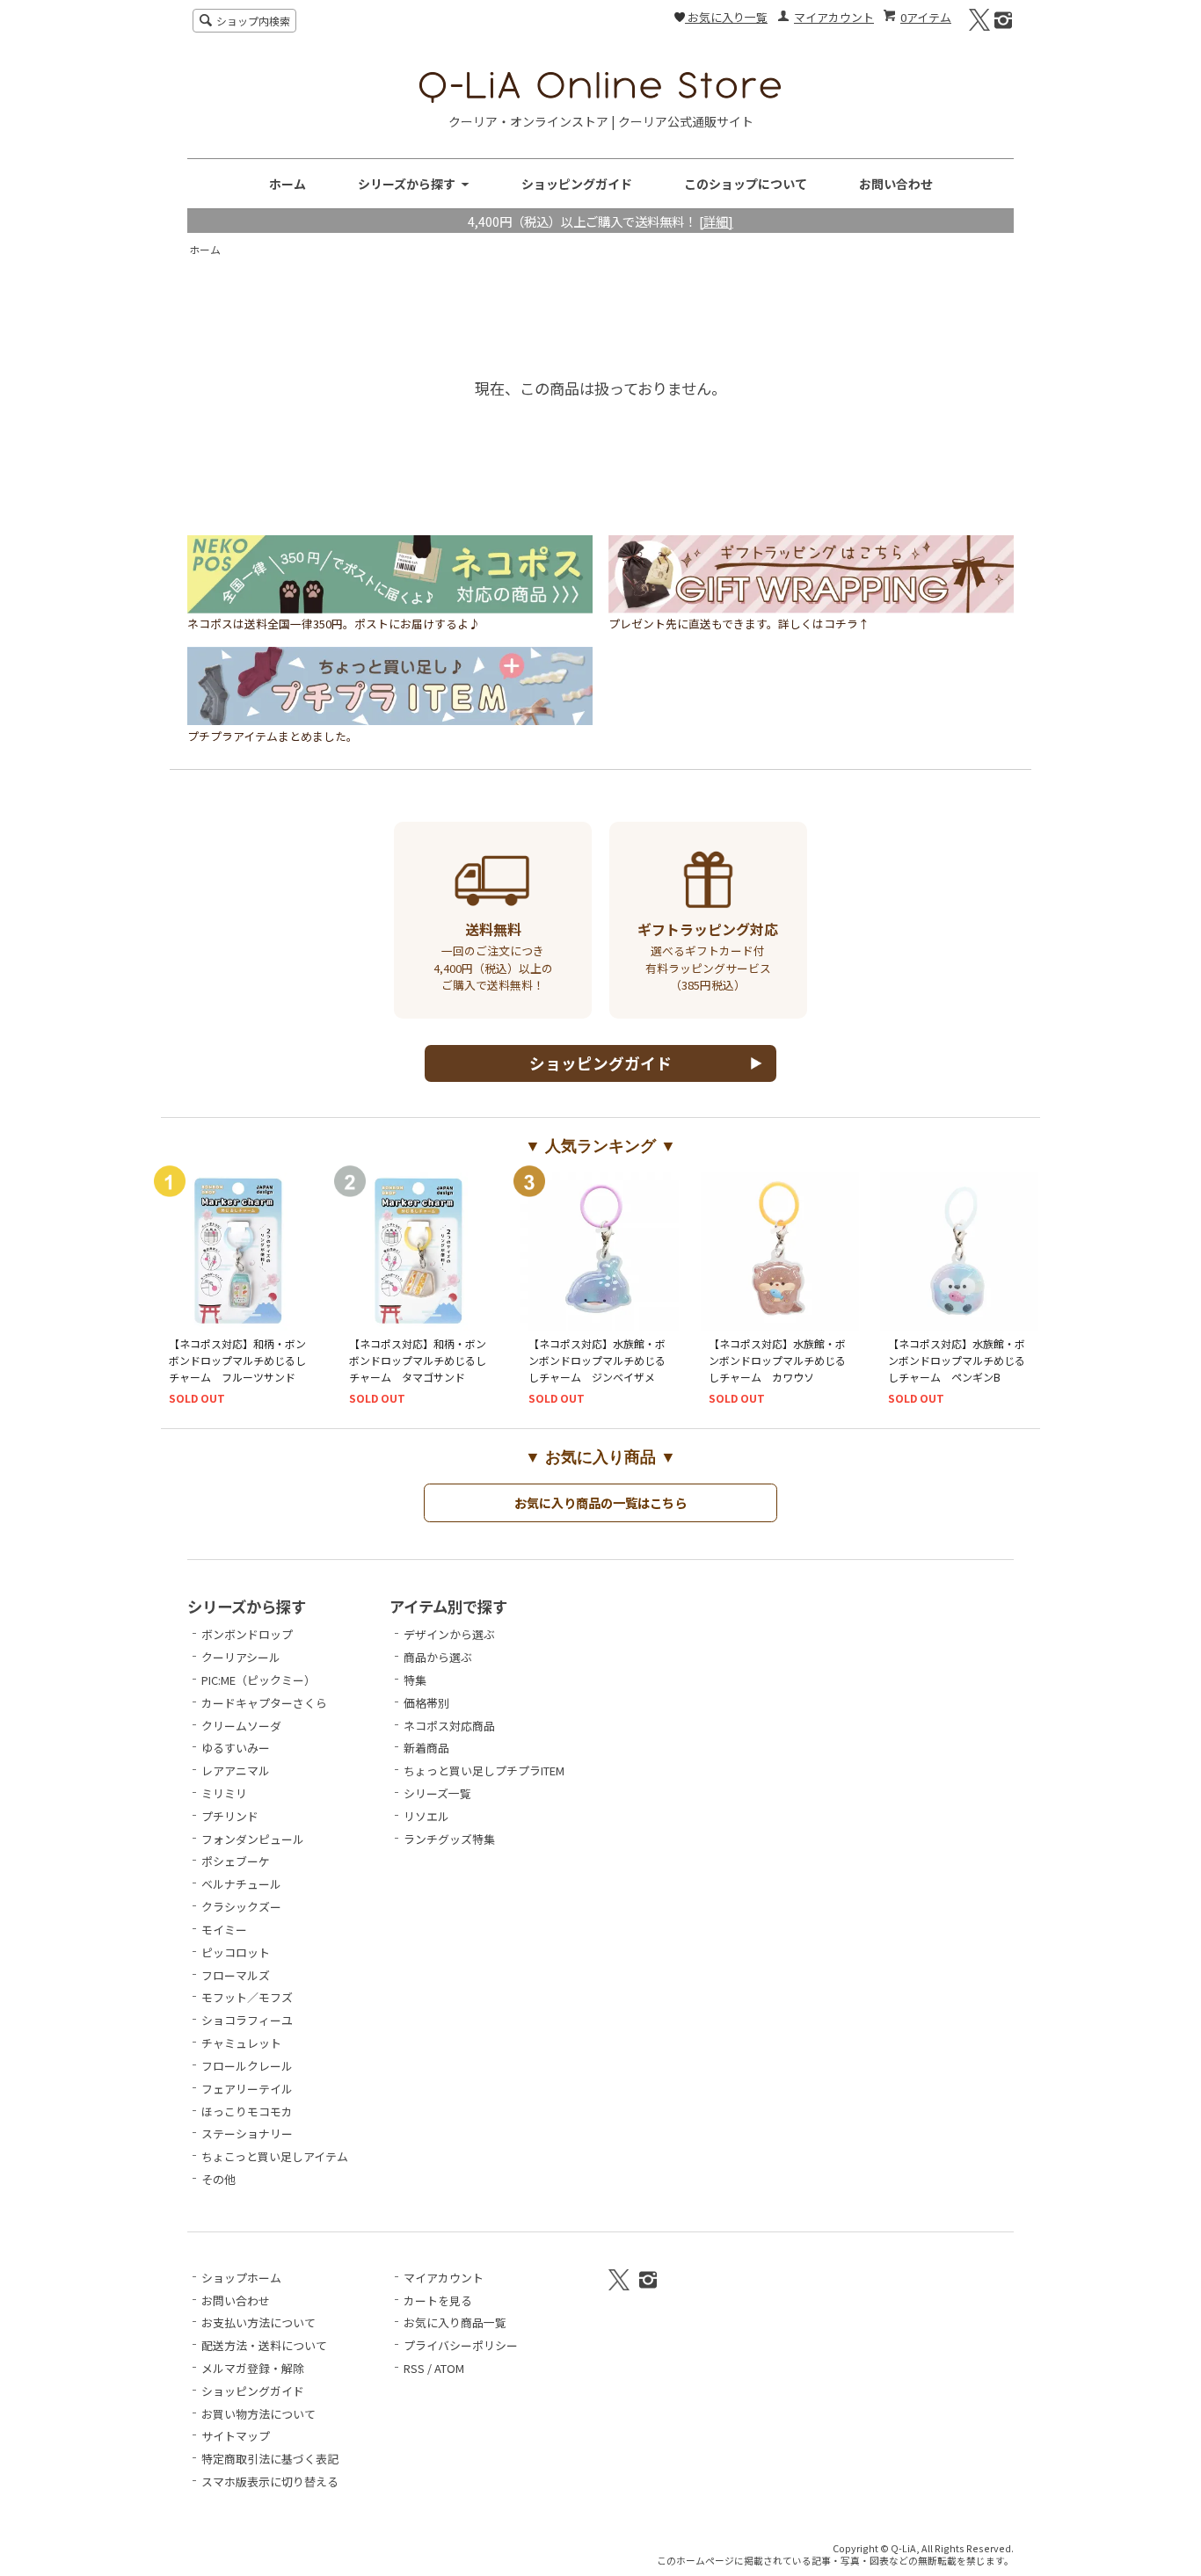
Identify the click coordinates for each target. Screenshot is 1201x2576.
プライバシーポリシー (461, 2345)
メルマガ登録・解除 (253, 2368)
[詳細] (716, 221)
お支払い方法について (258, 2322)
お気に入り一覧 (726, 17)
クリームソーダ (241, 1726)
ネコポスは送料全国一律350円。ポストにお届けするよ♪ (334, 624)
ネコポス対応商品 (449, 1726)
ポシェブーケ (236, 1861)
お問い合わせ (896, 184)
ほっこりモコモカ (247, 2112)
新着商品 (426, 1748)
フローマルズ (236, 1975)
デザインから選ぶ (449, 1634)
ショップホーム (241, 2278)
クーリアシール (241, 1657)
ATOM (449, 2368)
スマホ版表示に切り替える (270, 2482)
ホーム (288, 184)
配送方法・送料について (264, 2345)
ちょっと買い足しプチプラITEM (484, 1771)
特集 (415, 1680)
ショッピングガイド (577, 184)
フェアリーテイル (247, 2089)
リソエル (426, 1816)
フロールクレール (247, 2066)
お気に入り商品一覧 (455, 2322)
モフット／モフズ (247, 1997)
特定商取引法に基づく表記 (270, 2459)
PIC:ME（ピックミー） (258, 1680)
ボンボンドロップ (247, 1634)
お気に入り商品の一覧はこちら (600, 1502)
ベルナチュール (241, 1884)
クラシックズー (241, 1907)
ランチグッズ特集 (449, 1839)
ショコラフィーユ (247, 2020)
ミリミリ (224, 1793)
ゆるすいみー (236, 1748)
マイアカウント (834, 17)
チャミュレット (241, 2043)
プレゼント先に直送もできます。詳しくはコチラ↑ (739, 624)
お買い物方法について (258, 2414)
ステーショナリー (247, 2133)
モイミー (224, 1930)
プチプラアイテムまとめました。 (273, 736)
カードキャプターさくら (264, 1703)
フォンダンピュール (253, 1839)
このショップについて (746, 184)
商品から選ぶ (438, 1657)
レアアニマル (236, 1771)
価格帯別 (426, 1703)
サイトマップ (236, 2436)
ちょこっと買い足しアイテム (275, 2156)
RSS (414, 2368)
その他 (218, 2179)
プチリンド (230, 1816)
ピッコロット (236, 1952)
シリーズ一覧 (437, 1793)
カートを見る (438, 2300)
